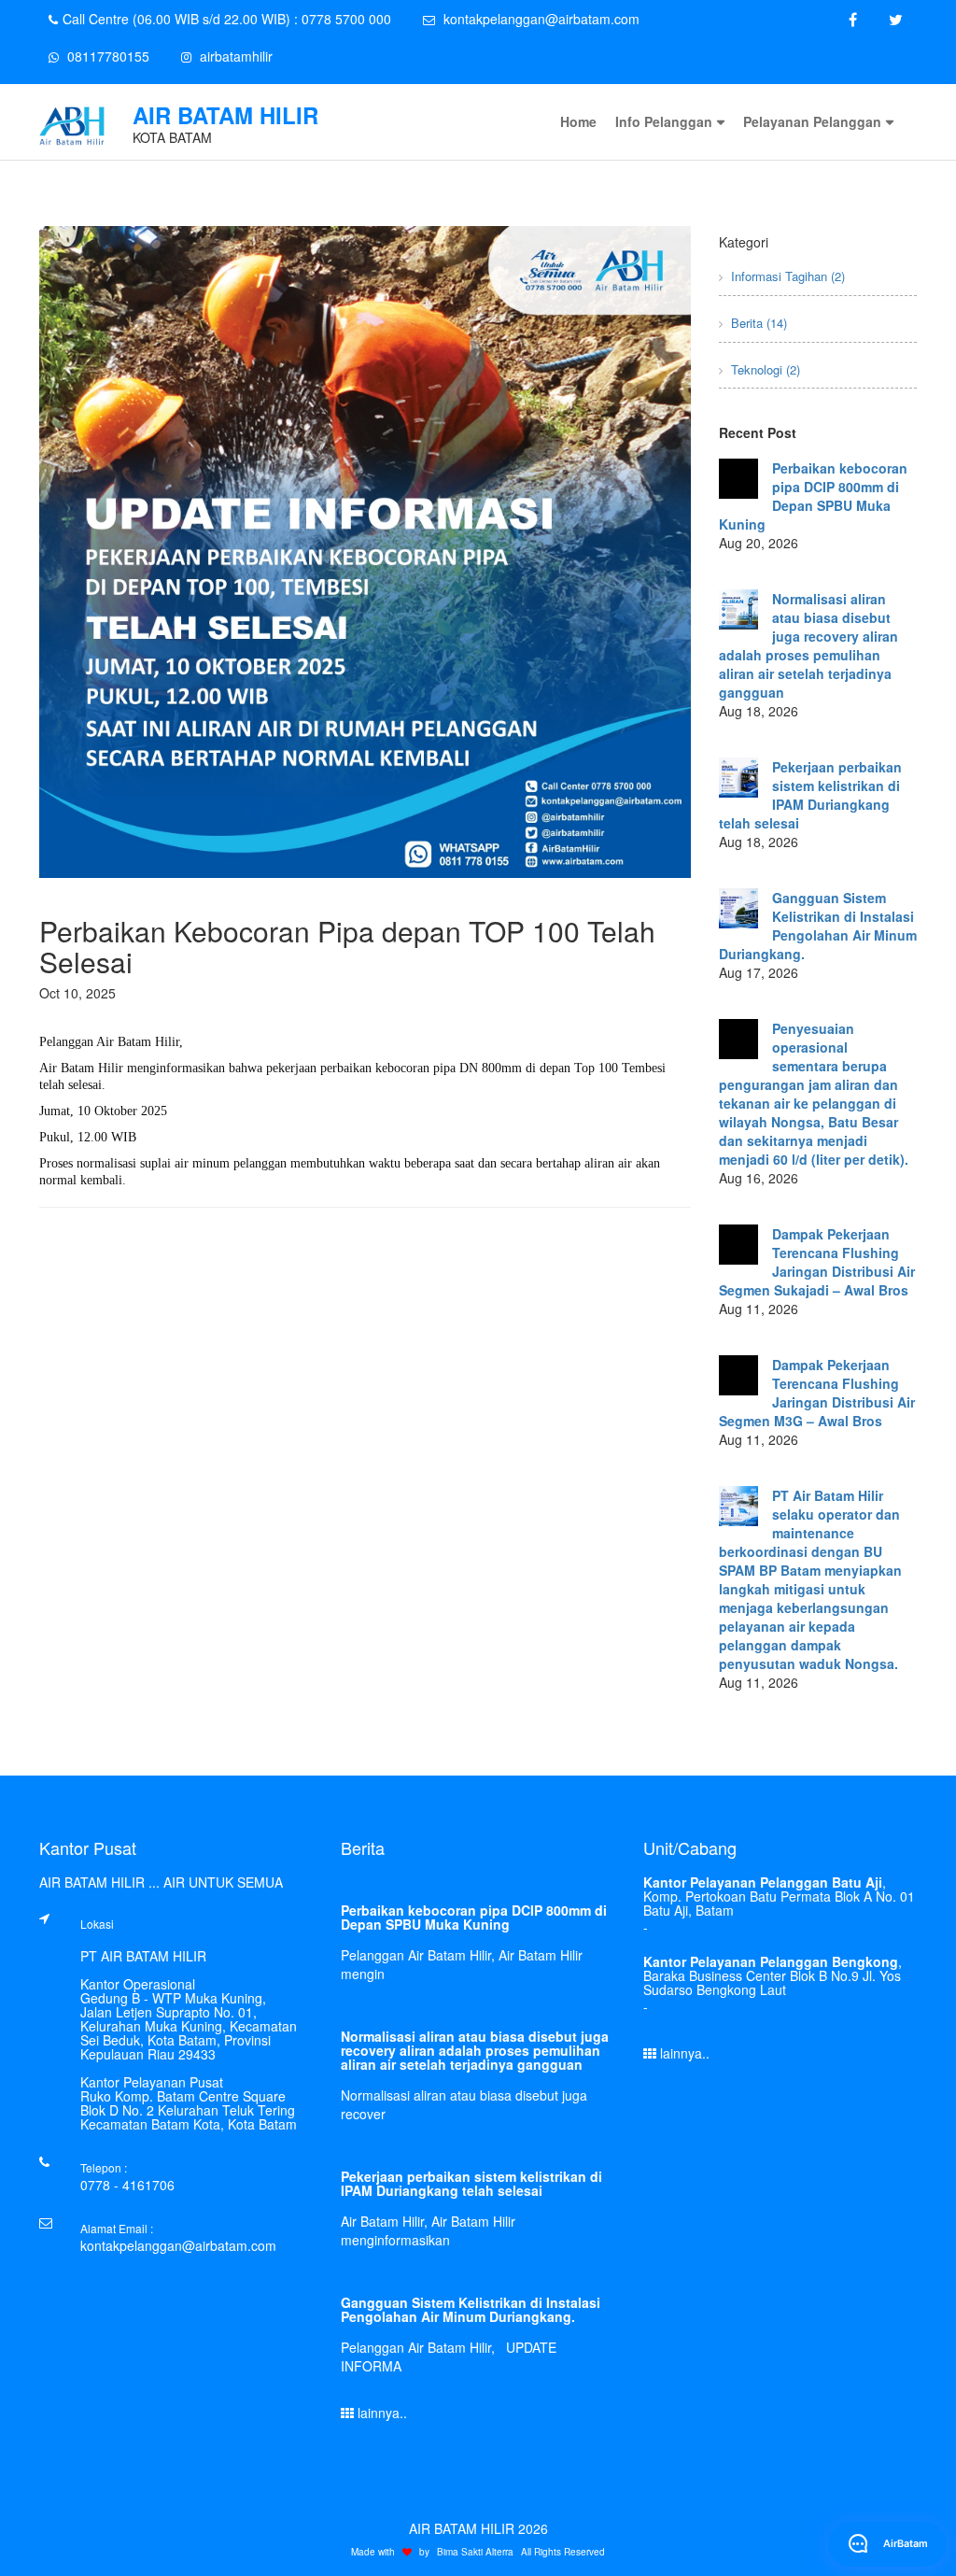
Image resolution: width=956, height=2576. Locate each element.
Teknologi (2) (764, 369)
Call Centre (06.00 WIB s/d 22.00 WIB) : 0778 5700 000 (227, 19)
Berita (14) (757, 323)
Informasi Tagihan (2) (786, 276)
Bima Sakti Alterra (475, 2552)
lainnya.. (380, 2413)
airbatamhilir (234, 56)
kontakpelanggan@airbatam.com (540, 19)
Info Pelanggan (664, 121)
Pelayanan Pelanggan (812, 121)
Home (578, 121)
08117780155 (106, 56)
